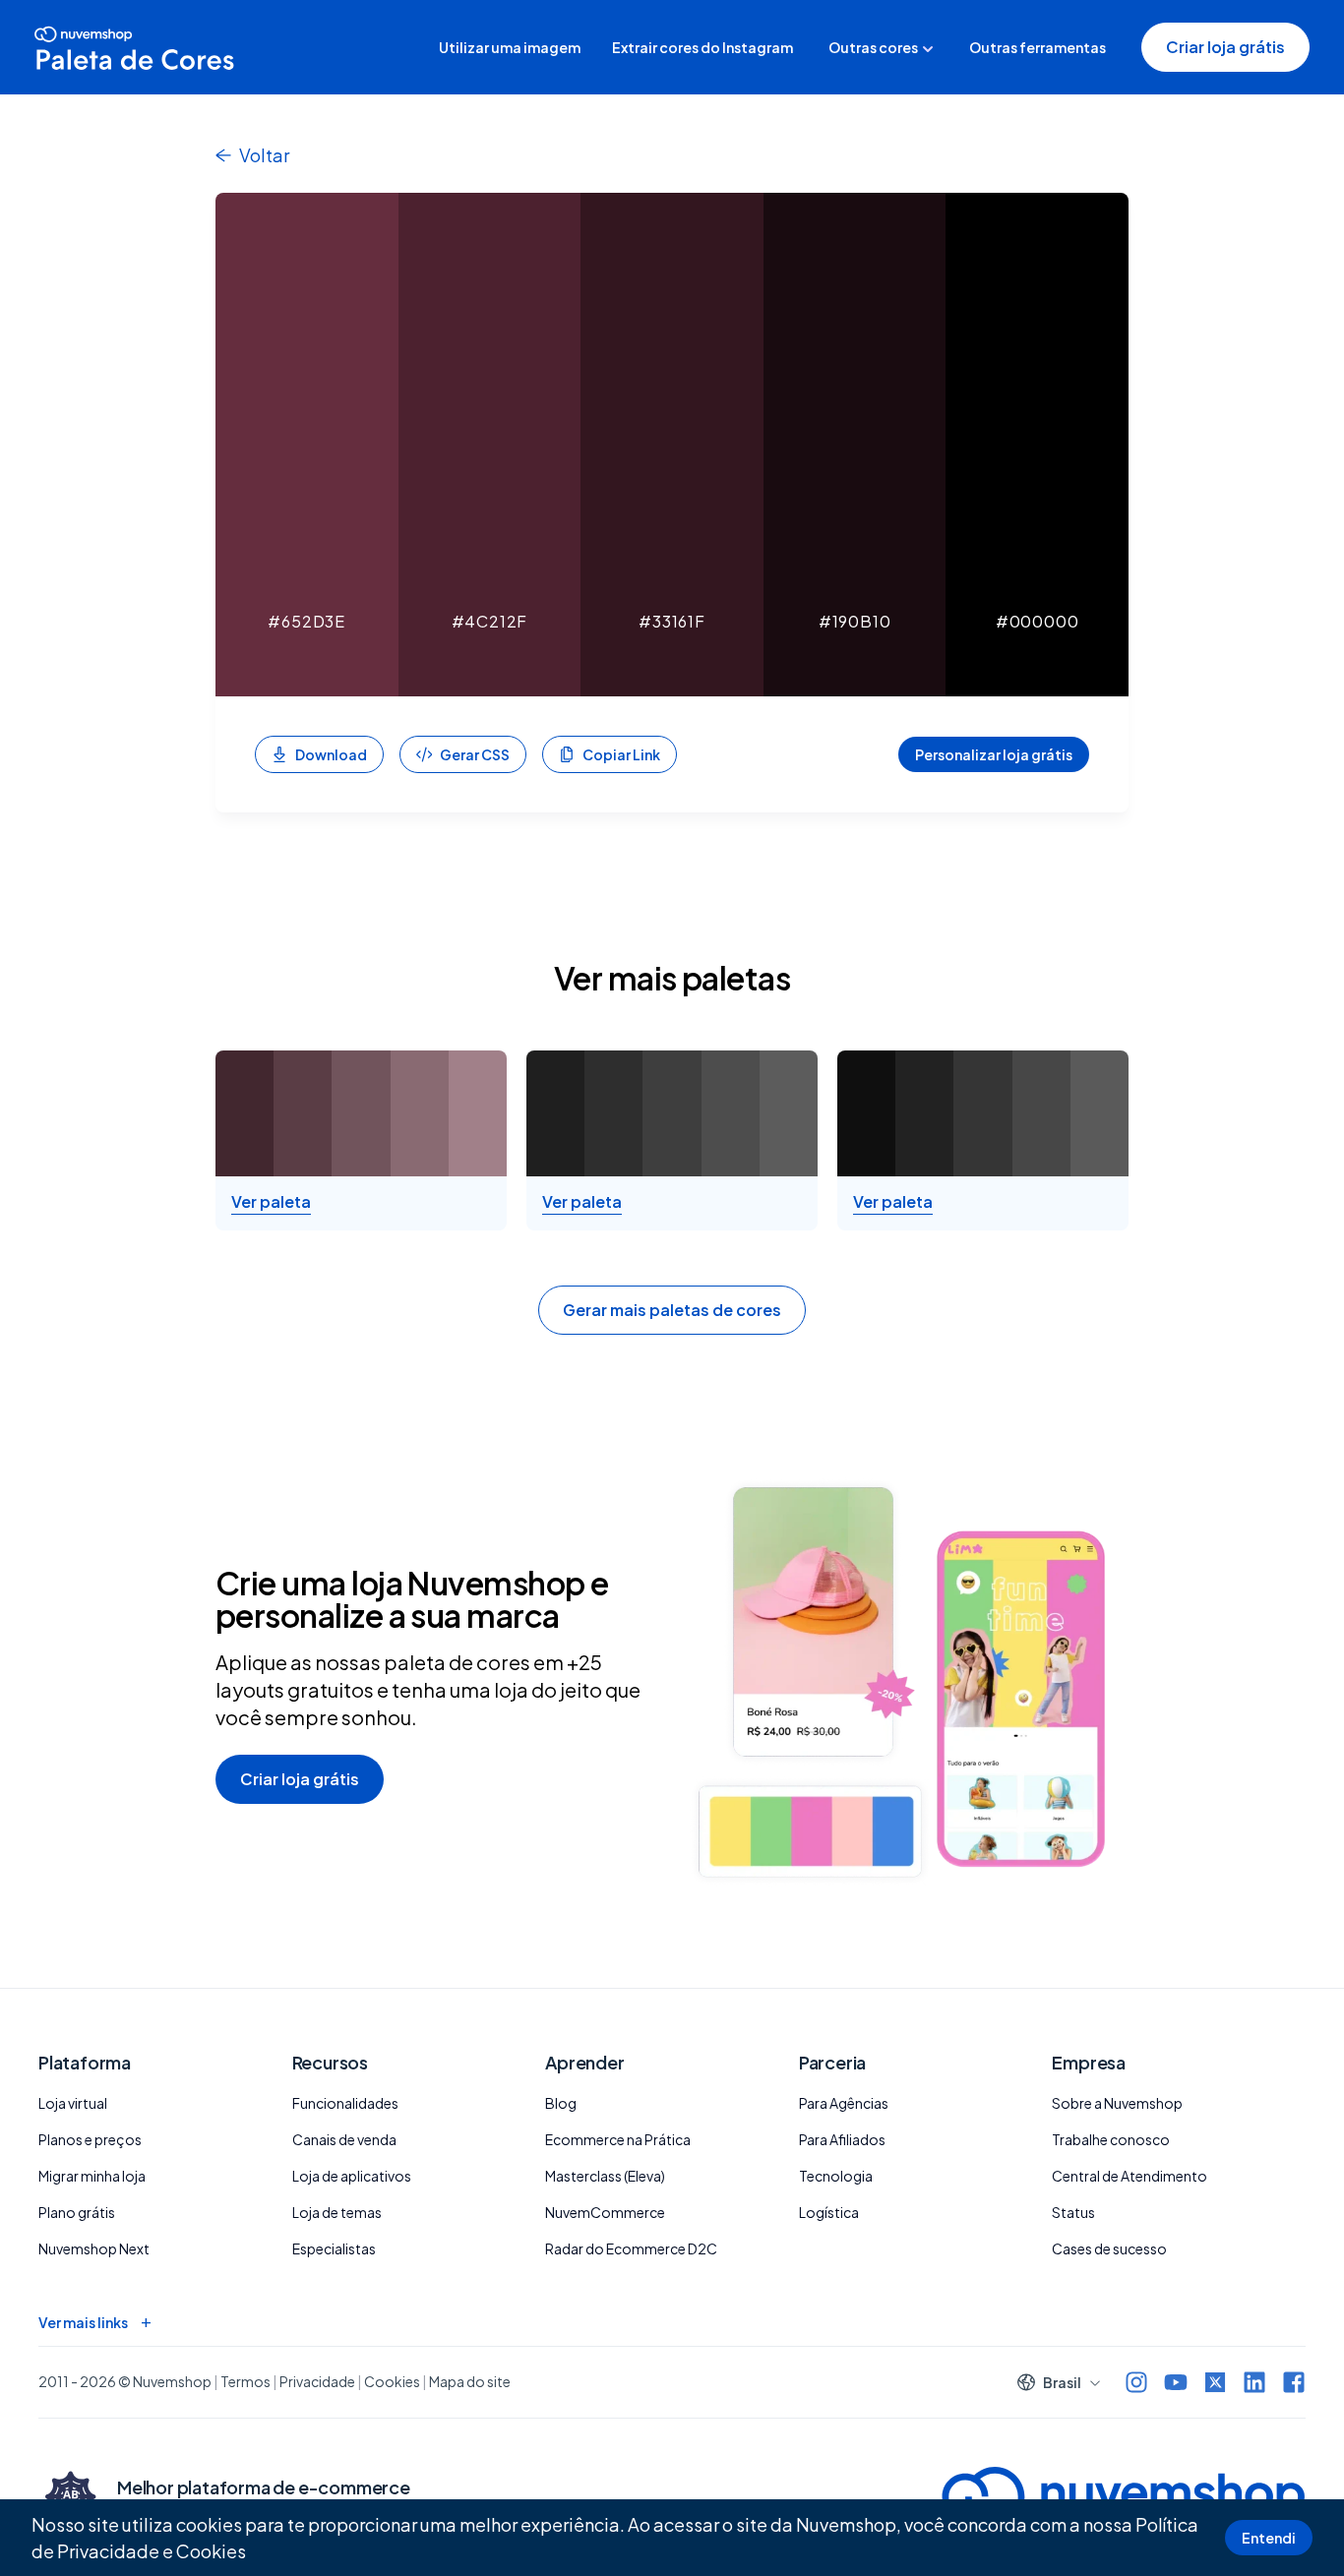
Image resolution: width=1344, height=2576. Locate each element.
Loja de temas (337, 2212)
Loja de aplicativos (352, 2176)
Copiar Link (621, 754)
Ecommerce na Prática (618, 2139)
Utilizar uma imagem (510, 47)
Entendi (1269, 2538)
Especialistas (334, 2248)
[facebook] (1294, 2382)
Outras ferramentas (1038, 47)
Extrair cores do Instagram (703, 47)
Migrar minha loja (92, 2176)
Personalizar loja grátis (994, 754)
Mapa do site (470, 2381)
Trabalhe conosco (1111, 2139)
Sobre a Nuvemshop (1117, 2103)
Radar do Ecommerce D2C (631, 2248)
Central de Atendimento (1130, 2176)
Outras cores (873, 47)
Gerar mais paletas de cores (672, 1310)
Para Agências (844, 2103)
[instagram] (1136, 2382)
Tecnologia (836, 2176)
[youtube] (1176, 2382)
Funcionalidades (345, 2103)
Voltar (264, 155)
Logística (829, 2212)
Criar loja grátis (1225, 47)
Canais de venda (344, 2139)
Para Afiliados (842, 2139)
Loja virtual (73, 2103)
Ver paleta (271, 1202)
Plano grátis (77, 2212)
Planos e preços (90, 2139)
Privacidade (317, 2381)
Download (331, 754)
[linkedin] (1254, 2382)
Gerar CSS (475, 754)
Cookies (211, 2551)
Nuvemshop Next (94, 2248)
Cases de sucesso (1109, 2248)
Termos (245, 2381)
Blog (561, 2103)
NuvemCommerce (605, 2212)
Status (1073, 2212)
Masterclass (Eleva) (605, 2176)
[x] (1215, 2382)
